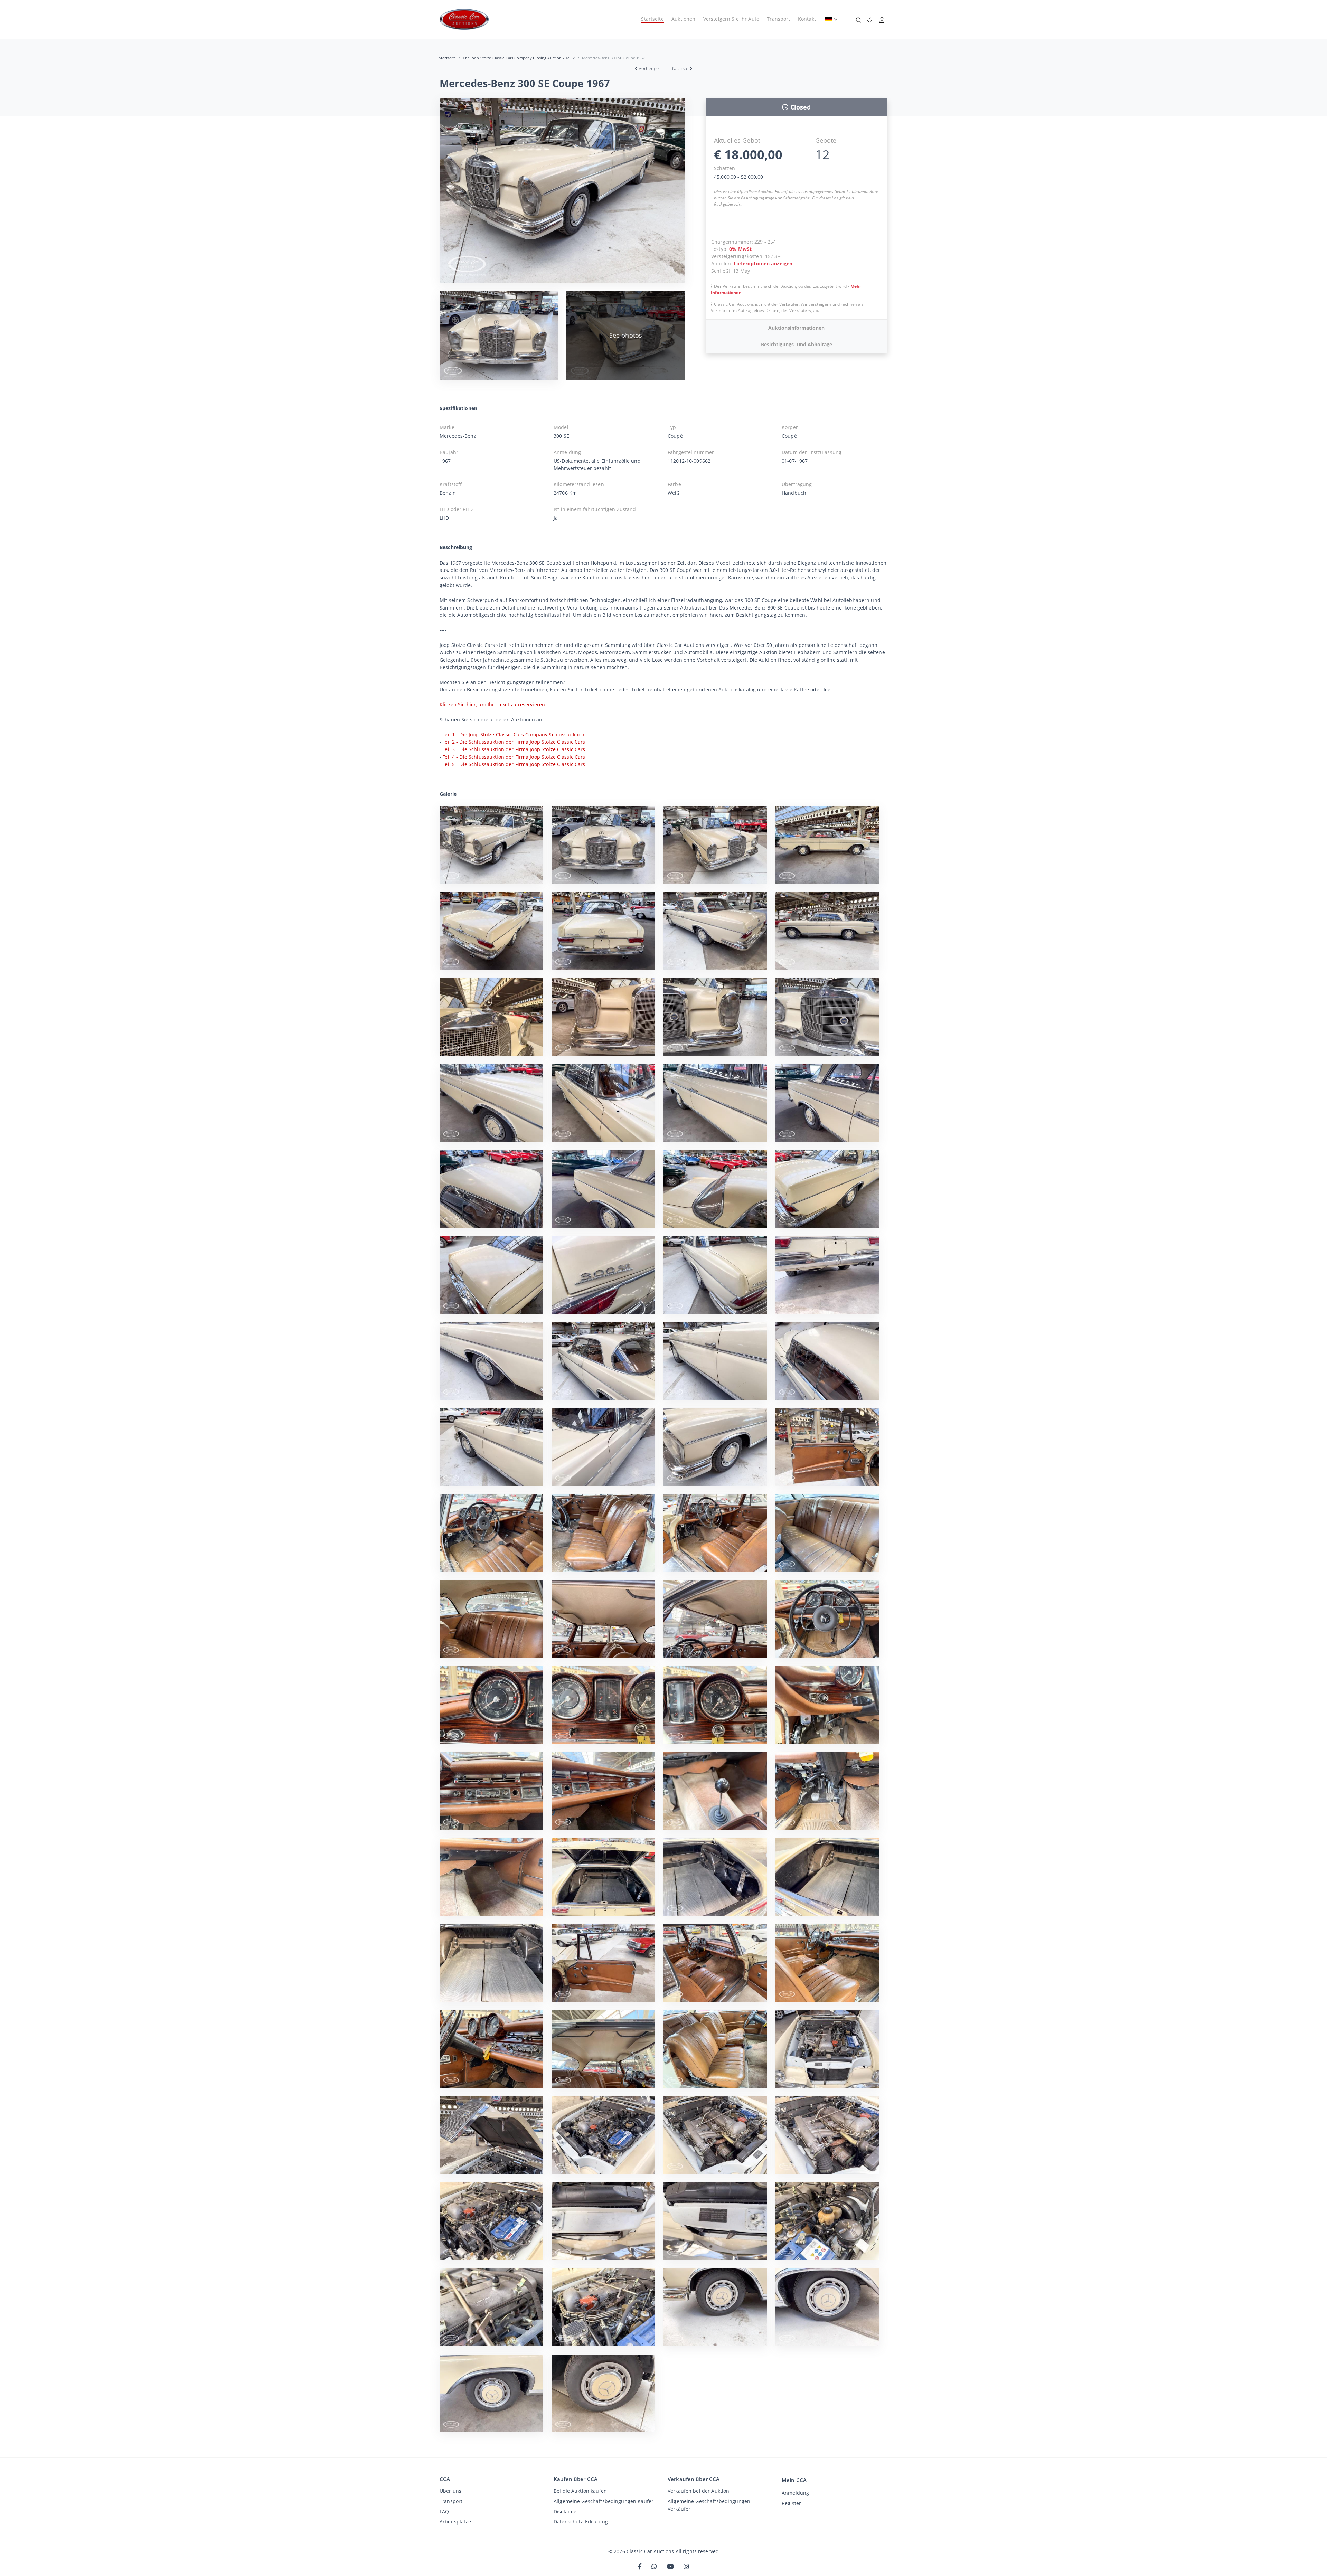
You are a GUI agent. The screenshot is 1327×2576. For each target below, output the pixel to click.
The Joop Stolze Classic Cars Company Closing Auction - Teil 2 (519, 58)
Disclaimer (566, 2512)
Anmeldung (795, 2493)
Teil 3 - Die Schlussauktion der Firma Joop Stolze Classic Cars (514, 749)
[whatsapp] (654, 2567)
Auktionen (683, 19)
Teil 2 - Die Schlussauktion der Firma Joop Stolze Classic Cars (514, 742)
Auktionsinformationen (796, 328)
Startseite (652, 19)
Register (791, 2503)
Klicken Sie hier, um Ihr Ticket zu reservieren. (493, 704)
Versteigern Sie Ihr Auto (731, 19)
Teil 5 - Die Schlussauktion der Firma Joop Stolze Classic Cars (514, 764)
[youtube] (670, 2567)
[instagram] (686, 2567)
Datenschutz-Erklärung (581, 2522)
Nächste (680, 68)
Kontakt (807, 19)
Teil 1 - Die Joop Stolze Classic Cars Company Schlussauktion (514, 734)
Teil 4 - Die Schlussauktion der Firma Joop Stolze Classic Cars (514, 757)
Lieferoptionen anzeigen (763, 263)
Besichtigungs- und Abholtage (797, 344)
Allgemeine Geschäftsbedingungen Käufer (604, 2501)
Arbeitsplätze (455, 2522)
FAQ (444, 2512)
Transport (778, 19)
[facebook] (640, 2567)
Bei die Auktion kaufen (580, 2491)
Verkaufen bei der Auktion (698, 2491)
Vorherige (649, 68)
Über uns (450, 2491)
